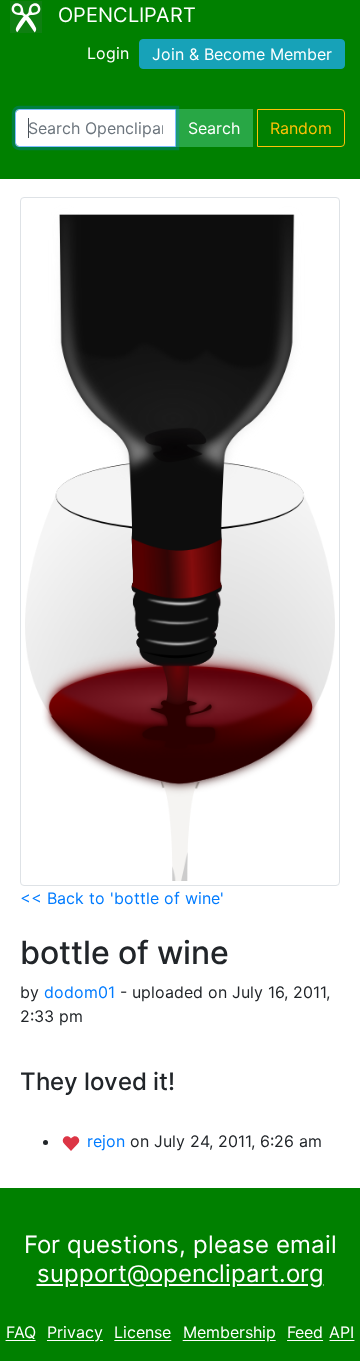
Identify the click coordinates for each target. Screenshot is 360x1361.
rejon (108, 1141)
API (341, 1333)
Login (108, 53)
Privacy (75, 1333)
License (142, 1333)
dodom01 (79, 992)
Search (214, 128)
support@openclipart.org (180, 1273)
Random (301, 128)
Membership (229, 1333)
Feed (305, 1333)
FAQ (21, 1333)
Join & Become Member (242, 54)
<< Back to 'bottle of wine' (122, 898)
